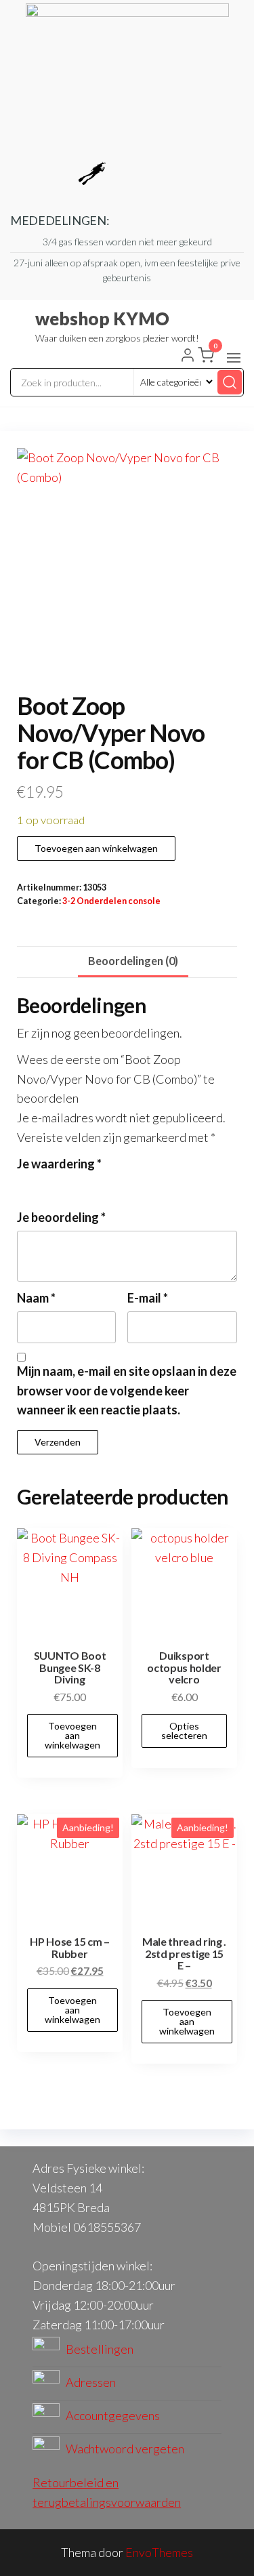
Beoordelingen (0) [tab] (133, 961)
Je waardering (59, 1164)
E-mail (148, 1298)
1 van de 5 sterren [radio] (25, 1185)
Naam (36, 1298)
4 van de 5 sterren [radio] (80, 1185)
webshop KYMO (102, 319)
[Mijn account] (188, 356)
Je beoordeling (61, 1217)
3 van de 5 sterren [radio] (62, 1185)
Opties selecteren (184, 1731)
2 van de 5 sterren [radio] (43, 1185)
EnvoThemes (159, 2552)
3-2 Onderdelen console (111, 901)
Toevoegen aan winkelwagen (96, 848)
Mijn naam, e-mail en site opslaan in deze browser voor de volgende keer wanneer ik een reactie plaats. (127, 1391)
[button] (234, 358)
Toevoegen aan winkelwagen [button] (72, 1735)
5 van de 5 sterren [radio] (98, 1185)
